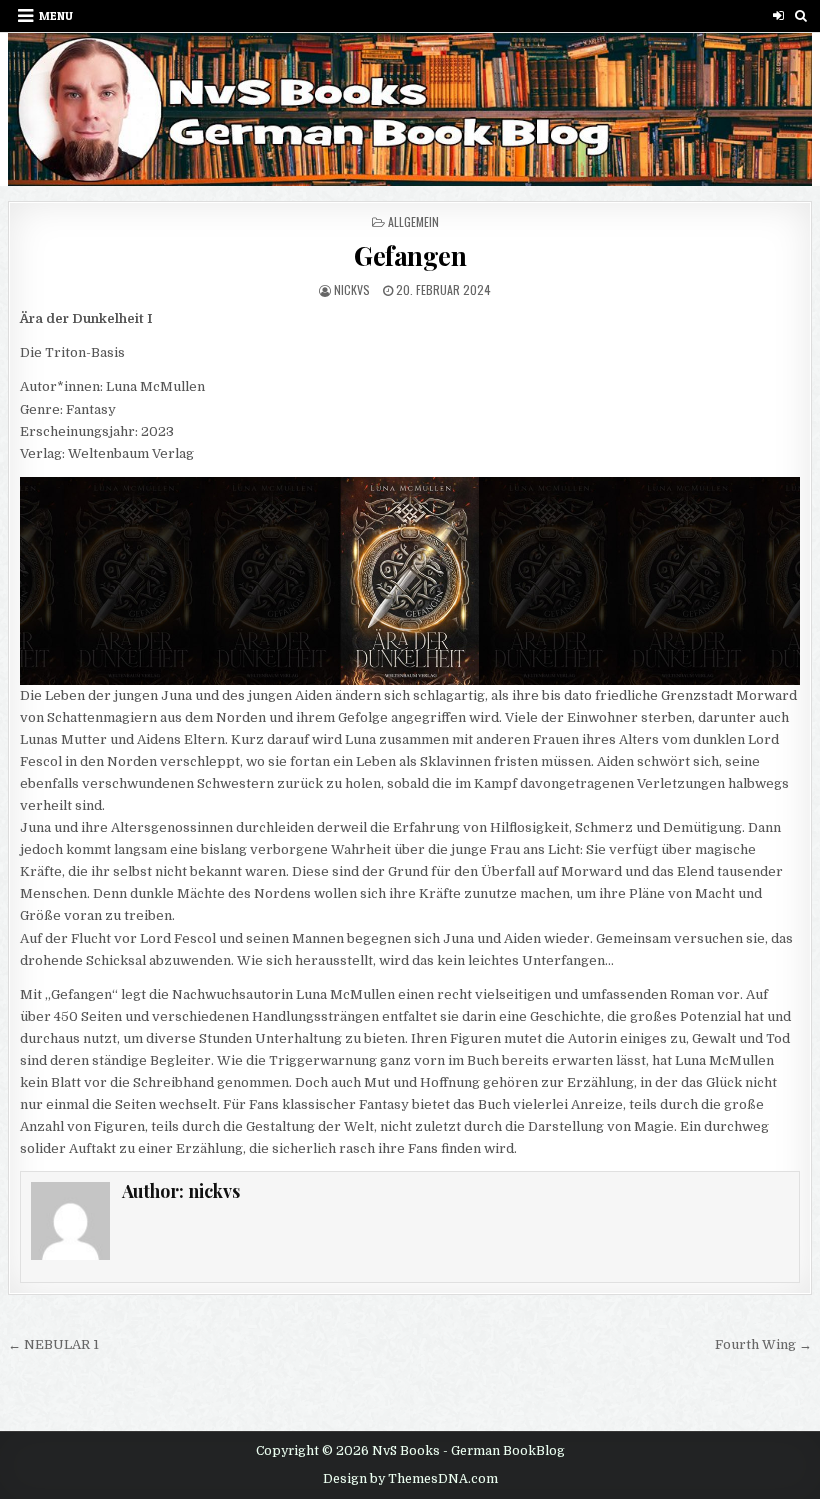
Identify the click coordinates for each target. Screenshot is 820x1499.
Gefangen (410, 255)
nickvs (352, 289)
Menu (56, 15)
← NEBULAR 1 (53, 1344)
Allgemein (413, 221)
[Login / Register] (778, 15)
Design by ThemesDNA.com (410, 1479)
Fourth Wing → (763, 1344)
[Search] (801, 15)
